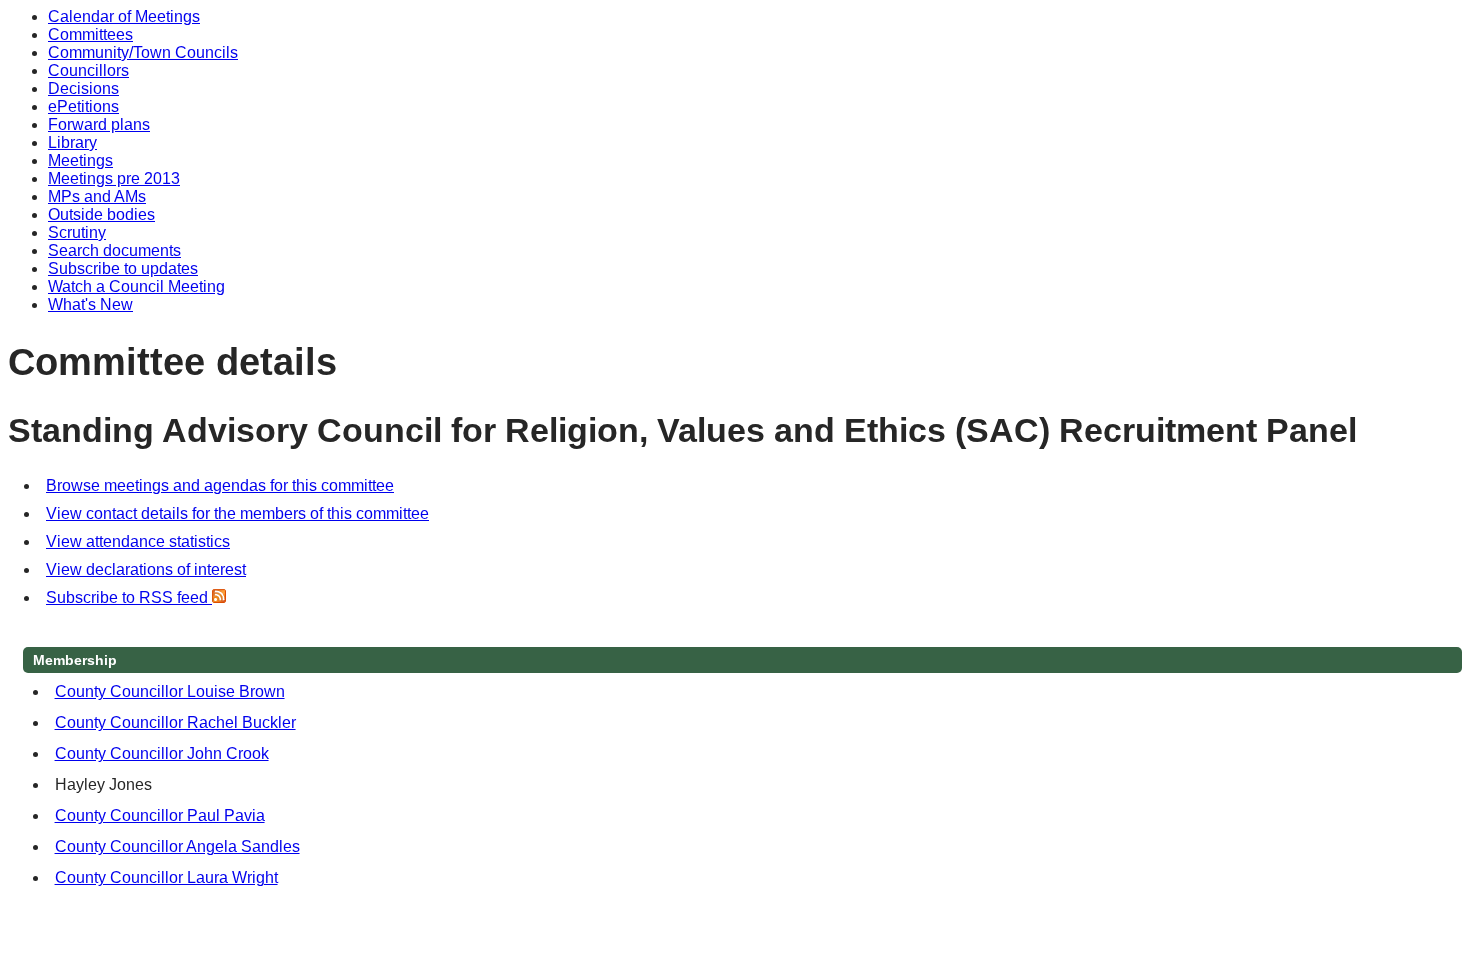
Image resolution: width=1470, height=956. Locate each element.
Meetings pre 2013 (114, 178)
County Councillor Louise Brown (170, 691)
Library (72, 142)
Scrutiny (77, 232)
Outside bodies (101, 214)
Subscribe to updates (123, 268)
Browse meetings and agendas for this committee (220, 485)
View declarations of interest (146, 569)
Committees (90, 34)
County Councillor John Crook (162, 753)
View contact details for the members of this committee (237, 513)
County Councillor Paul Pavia (160, 815)
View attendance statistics (138, 541)
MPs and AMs (97, 196)
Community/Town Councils (143, 52)
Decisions (83, 88)
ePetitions (83, 106)
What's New (90, 304)
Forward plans (99, 124)
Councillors (88, 70)
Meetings (80, 160)
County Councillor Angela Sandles (177, 846)
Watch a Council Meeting (136, 286)
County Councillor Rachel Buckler (175, 722)
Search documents (114, 250)
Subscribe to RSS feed (129, 597)
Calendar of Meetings (124, 16)
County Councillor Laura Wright (166, 877)
